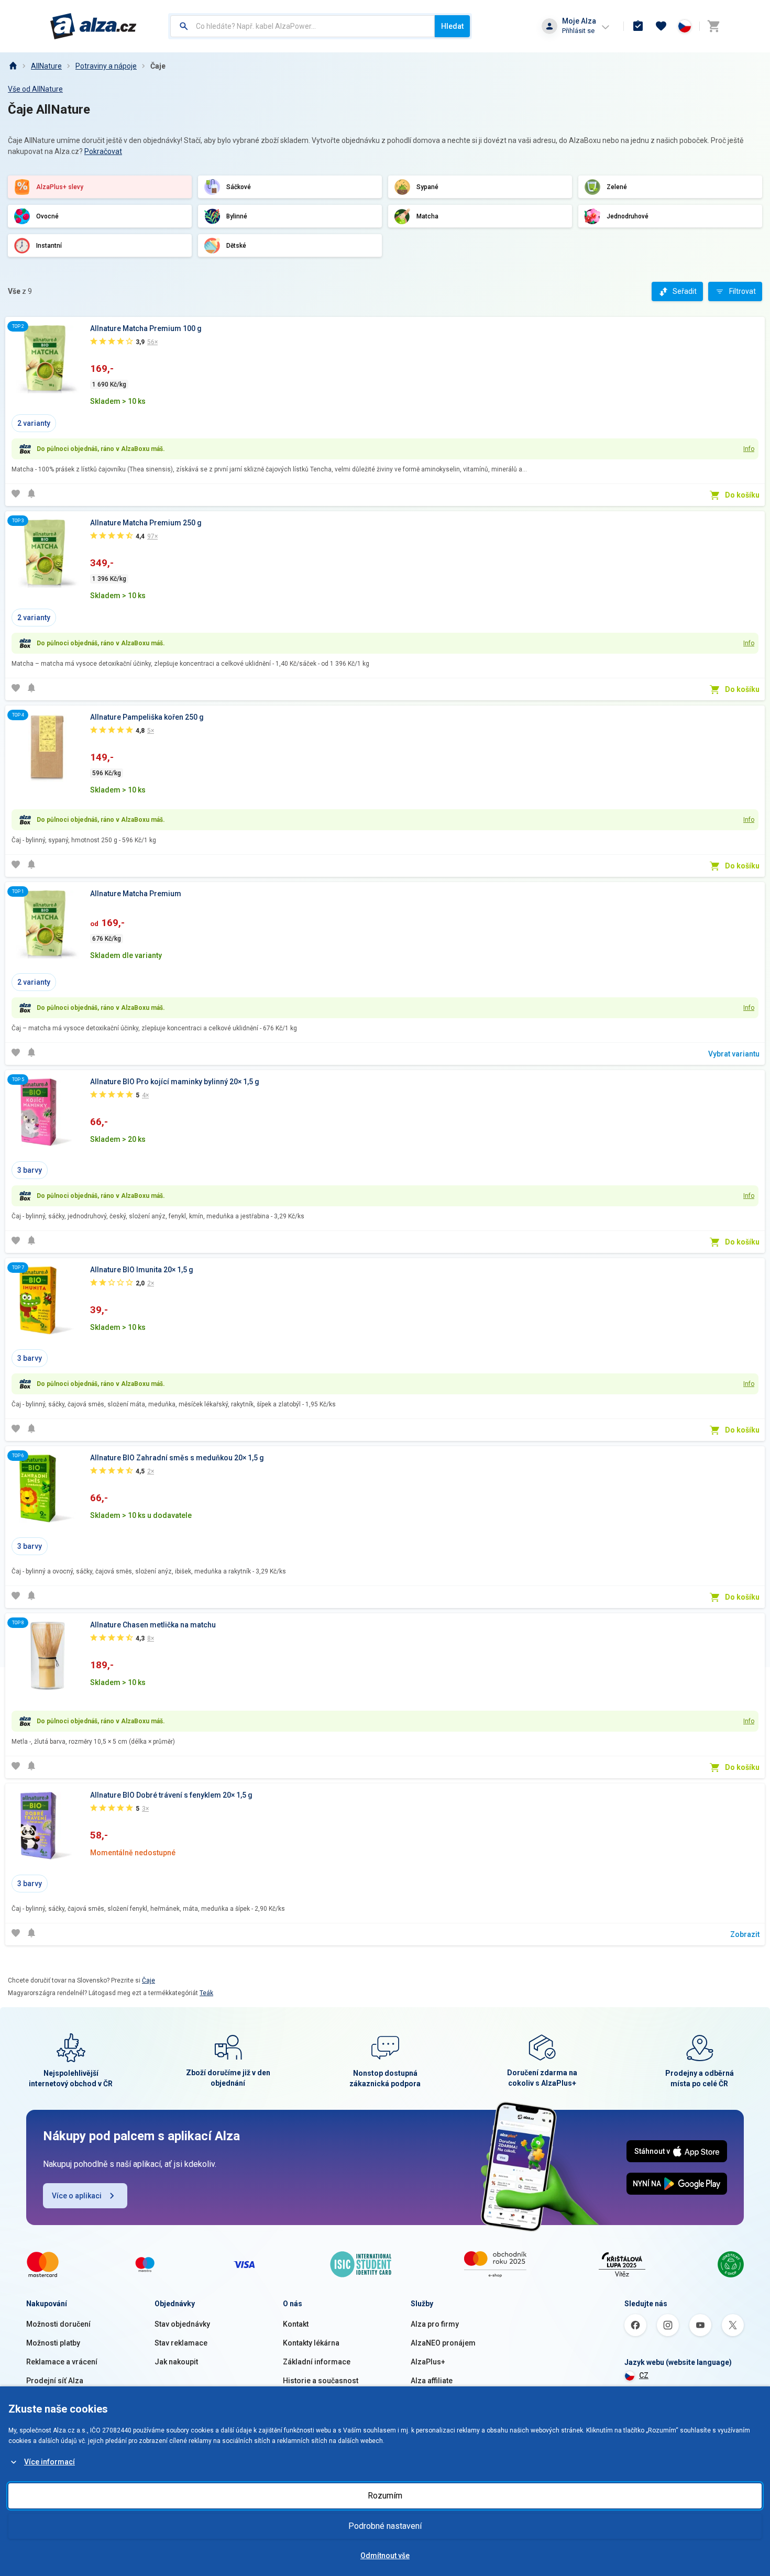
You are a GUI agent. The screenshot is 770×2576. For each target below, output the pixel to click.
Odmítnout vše (385, 2556)
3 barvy (30, 1170)
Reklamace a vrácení (62, 2362)
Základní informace (317, 2362)
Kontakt (296, 2324)
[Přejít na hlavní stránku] (93, 26)
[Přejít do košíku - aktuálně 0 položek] (713, 26)
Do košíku (742, 495)
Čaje (158, 66)
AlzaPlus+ (428, 2362)
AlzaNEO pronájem (443, 2343)
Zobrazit (745, 1934)
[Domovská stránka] (13, 66)
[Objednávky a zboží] (638, 26)
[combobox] (302, 26)
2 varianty (34, 423)
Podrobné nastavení (385, 2526)
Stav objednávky (182, 2324)
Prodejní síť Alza (55, 2381)
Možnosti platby (53, 2343)
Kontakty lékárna (311, 2343)
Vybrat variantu (734, 1054)
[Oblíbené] (661, 26)
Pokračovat (103, 151)
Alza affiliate (432, 2381)
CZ (644, 2375)
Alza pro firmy (435, 2324)
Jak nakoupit (176, 2362)
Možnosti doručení (58, 2324)
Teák (206, 1993)
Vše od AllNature (35, 89)
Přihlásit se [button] (578, 31)
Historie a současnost (321, 2381)
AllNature (46, 66)
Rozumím (385, 2496)
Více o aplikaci (77, 2196)
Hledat (452, 26)
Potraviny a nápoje (106, 66)
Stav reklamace (181, 2343)
